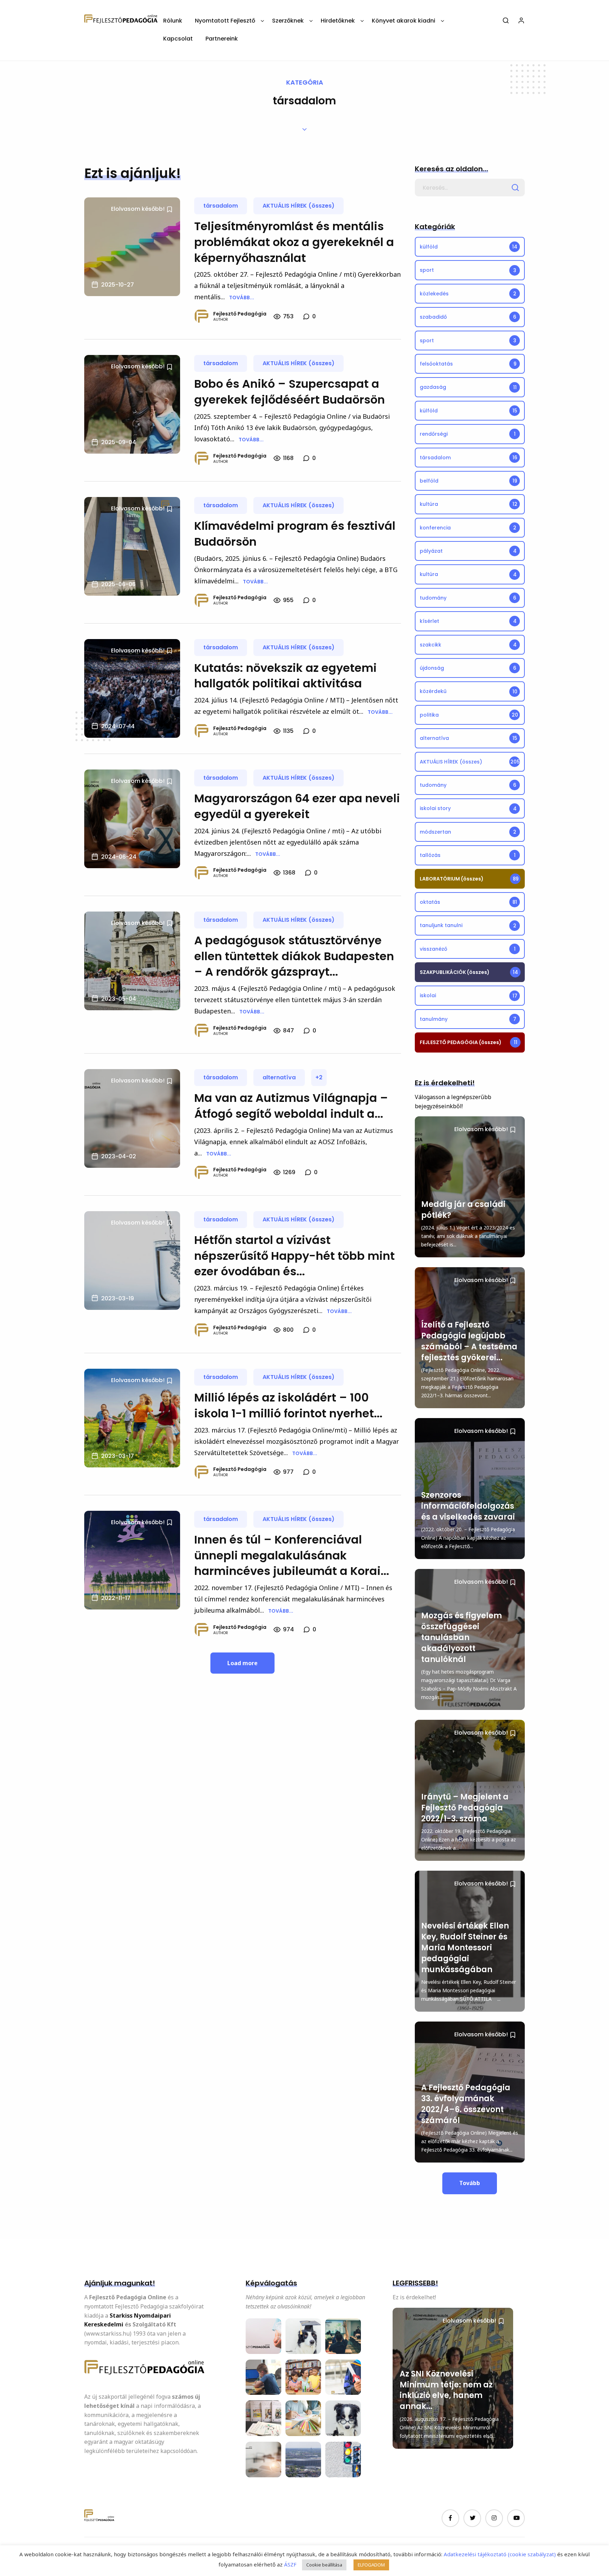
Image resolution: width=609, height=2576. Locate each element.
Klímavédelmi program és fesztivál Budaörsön (295, 534)
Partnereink (222, 39)
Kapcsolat (178, 39)
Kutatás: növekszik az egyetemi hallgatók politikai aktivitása (285, 676)
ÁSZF (290, 2564)
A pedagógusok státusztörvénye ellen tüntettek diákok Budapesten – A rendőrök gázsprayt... (294, 956)
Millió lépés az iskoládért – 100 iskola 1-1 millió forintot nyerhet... (288, 1405)
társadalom (221, 206)
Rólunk (173, 21)
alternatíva (279, 1077)
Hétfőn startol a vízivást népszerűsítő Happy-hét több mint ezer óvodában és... (294, 1256)
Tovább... (242, 298)
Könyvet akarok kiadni (404, 21)
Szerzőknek (288, 21)
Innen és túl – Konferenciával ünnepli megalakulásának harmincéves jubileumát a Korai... (292, 1555)
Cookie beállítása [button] (324, 2565)
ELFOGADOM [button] (371, 2565)
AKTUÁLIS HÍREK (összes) (299, 206)
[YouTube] (516, 2518)
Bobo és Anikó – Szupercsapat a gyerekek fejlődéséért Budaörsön (290, 392)
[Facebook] (450, 2518)
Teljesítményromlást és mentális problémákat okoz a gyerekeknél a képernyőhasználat (294, 242)
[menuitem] (173, 23)
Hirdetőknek (338, 21)
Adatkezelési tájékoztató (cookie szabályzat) (500, 2554)
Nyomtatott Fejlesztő (225, 21)
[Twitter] (472, 2518)
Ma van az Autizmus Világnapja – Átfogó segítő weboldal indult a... (291, 1106)
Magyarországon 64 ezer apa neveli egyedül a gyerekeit (297, 806)
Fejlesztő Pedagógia (240, 314)
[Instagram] (494, 2518)
